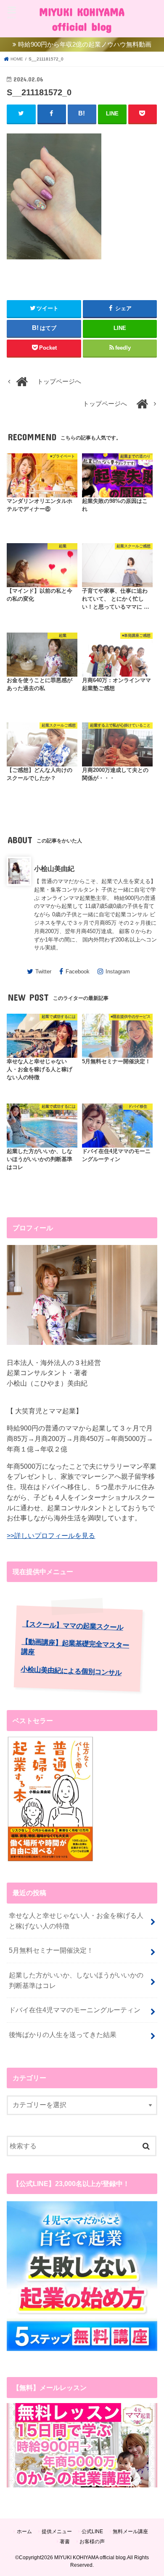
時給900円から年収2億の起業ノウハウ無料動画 (85, 44)
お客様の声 (92, 2542)
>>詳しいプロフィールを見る (51, 1535)
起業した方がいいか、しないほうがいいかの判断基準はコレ (76, 1980)
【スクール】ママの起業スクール (73, 1626)
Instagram (118, 972)
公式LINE (92, 2532)
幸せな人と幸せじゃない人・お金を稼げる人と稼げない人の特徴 (76, 1921)
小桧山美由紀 (54, 868)
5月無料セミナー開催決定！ (51, 1950)
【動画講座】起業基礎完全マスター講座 (75, 1647)
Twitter (43, 972)
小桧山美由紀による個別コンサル (71, 1671)
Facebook (78, 972)
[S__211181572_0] (54, 264)
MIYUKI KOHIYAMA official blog (82, 19)
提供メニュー (57, 2532)
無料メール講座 (130, 2532)
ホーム (24, 2532)
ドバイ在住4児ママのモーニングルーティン (75, 2010)
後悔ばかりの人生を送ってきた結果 (63, 2035)
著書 (65, 2542)
